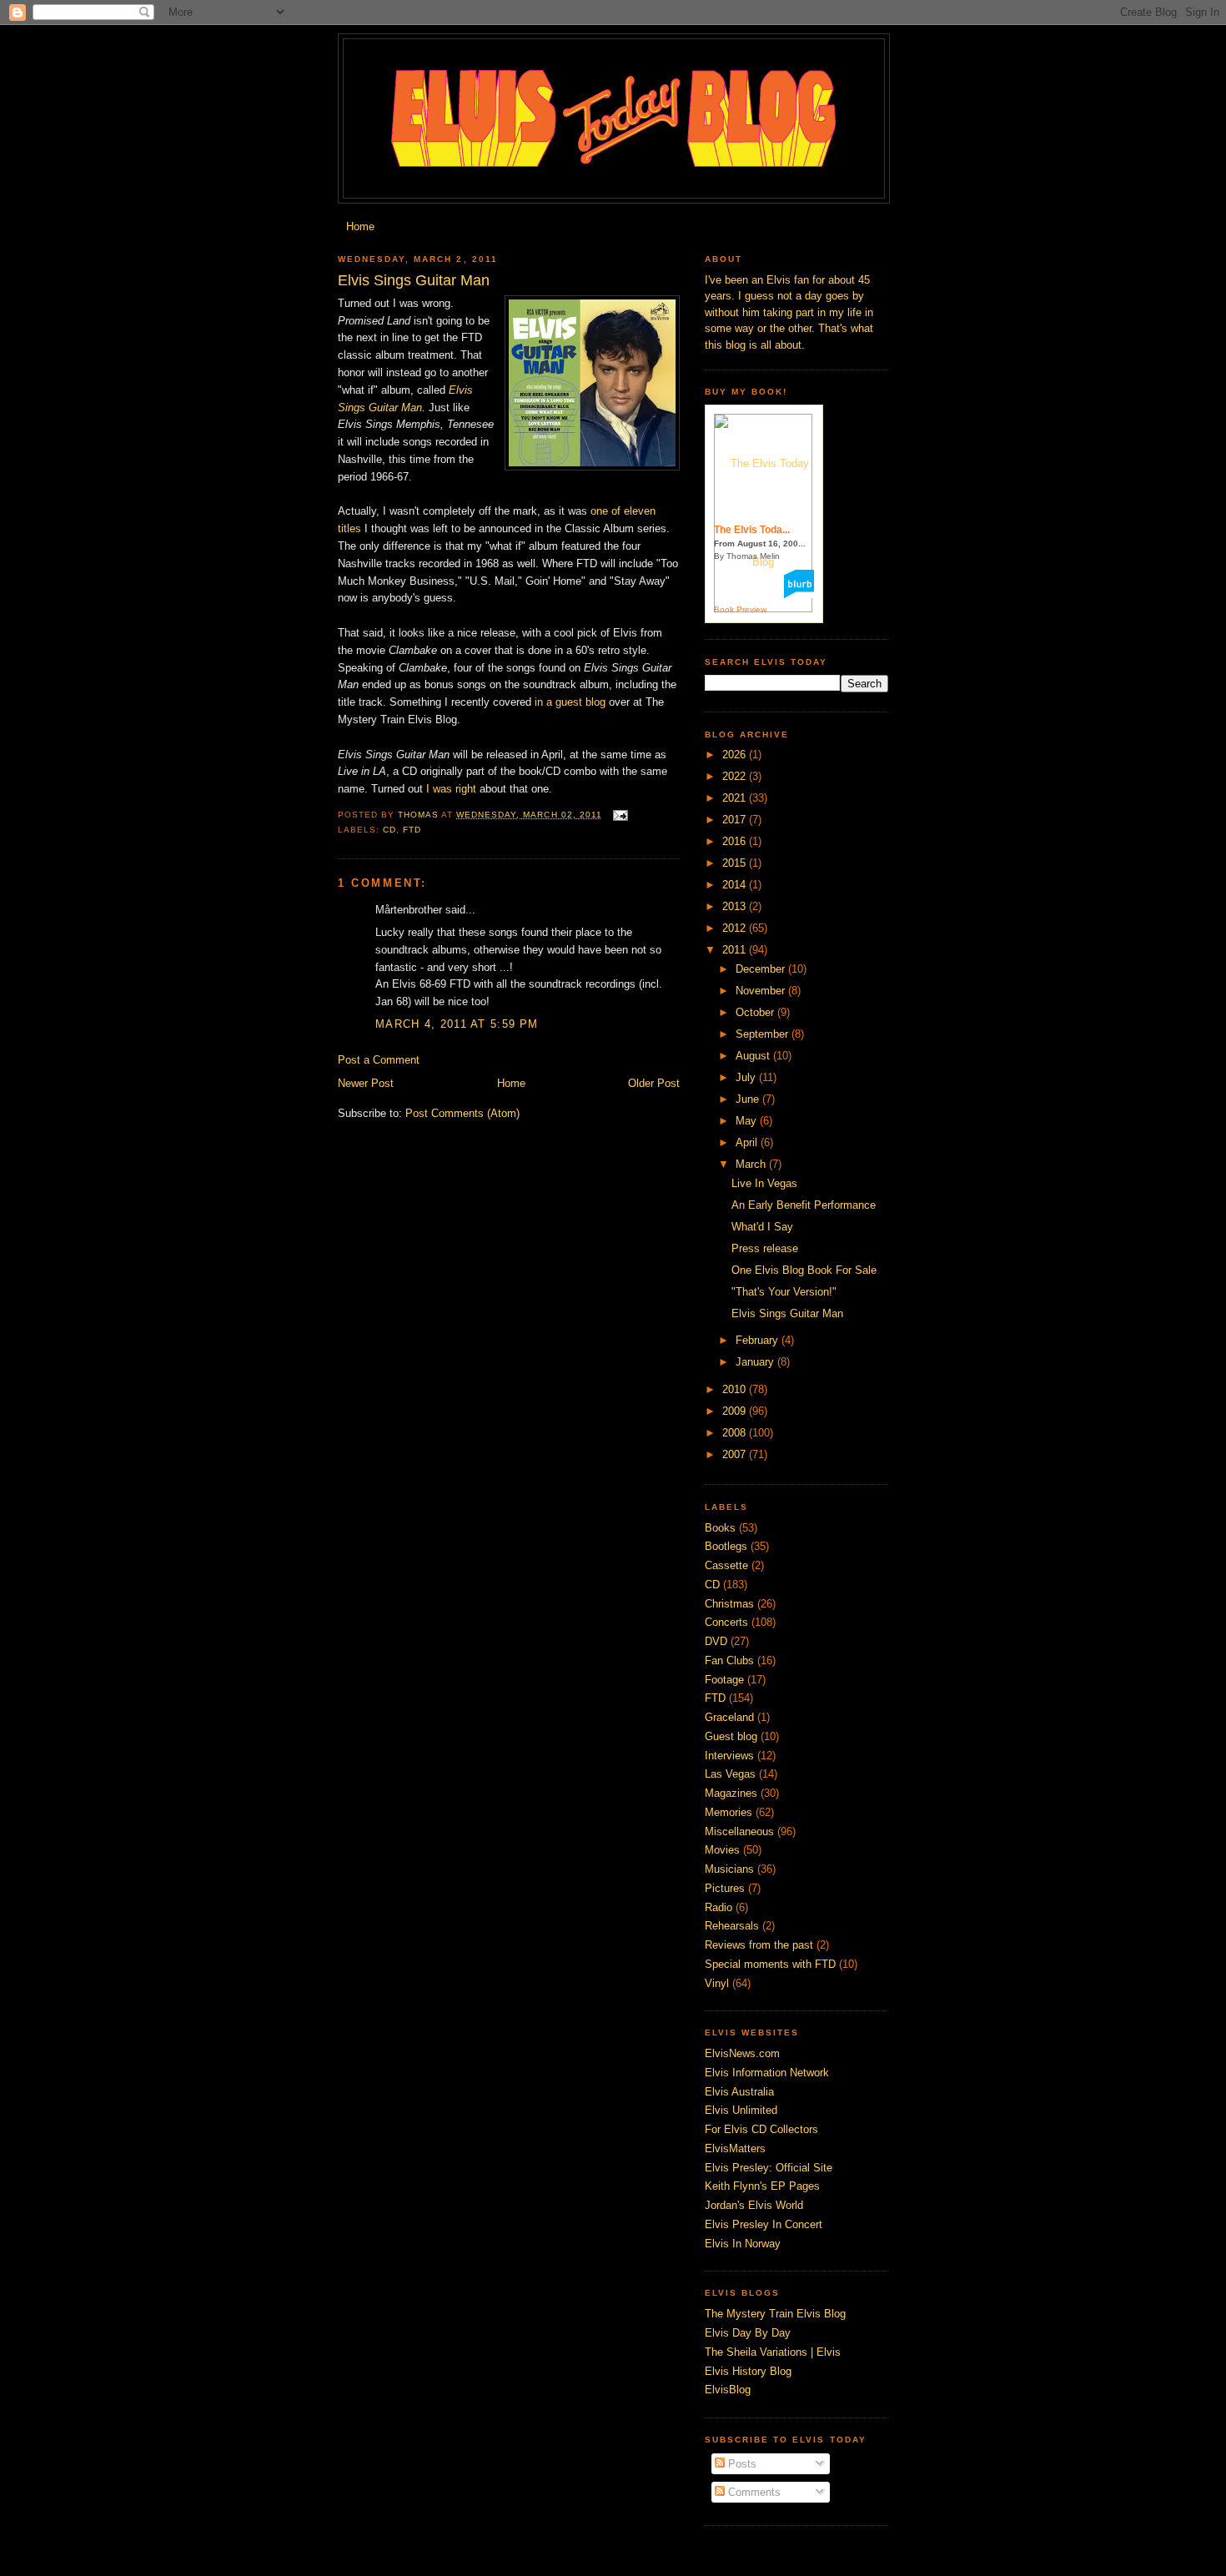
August (754, 1056)
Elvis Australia (739, 2092)
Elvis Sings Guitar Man (787, 1313)
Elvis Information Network (767, 2073)
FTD (412, 830)
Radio (719, 1907)
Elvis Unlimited (741, 2110)
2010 (736, 1389)
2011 (736, 950)
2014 (736, 885)
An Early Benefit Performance (804, 1205)
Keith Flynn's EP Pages (762, 2186)
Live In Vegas (764, 1183)
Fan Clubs (729, 1660)
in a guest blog (570, 702)
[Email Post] (620, 815)
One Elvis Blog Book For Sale (804, 1270)
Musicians (729, 1869)
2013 (736, 906)
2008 (736, 1433)
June (749, 1099)
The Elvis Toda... (752, 530)
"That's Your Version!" (784, 1292)
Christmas (729, 1604)
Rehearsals (732, 1926)
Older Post (654, 1083)
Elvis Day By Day (748, 2333)
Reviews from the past (759, 1945)
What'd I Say (762, 1227)
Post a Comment (379, 1060)
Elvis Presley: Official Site (769, 2168)
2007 (736, 1454)
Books (720, 1528)
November (762, 991)
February (759, 1340)
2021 (736, 798)
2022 (736, 776)
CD (389, 830)
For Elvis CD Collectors (761, 2129)
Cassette (726, 1565)
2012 (736, 928)
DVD (716, 1641)
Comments (753, 2492)
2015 (736, 863)
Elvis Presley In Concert (764, 2224)
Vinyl (717, 1983)
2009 (736, 1411)
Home (360, 226)
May (748, 1121)
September (764, 1034)
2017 (736, 820)
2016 (736, 841)
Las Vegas (730, 1774)
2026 (736, 755)
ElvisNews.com (742, 2053)
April (748, 1142)
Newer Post (366, 1083)
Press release (765, 1248)
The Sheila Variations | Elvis (773, 2352)
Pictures (725, 1888)
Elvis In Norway (743, 2244)
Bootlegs (726, 1546)
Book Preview (740, 609)
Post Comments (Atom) (462, 1113)
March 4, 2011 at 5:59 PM (457, 1024)
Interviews (729, 1756)
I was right (451, 789)
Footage (724, 1680)
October (756, 1012)
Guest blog (731, 1736)
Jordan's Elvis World (754, 2205)
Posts (741, 2464)
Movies (722, 1850)
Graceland (729, 1717)
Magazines (731, 1793)
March (752, 1164)
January (756, 1362)
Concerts (726, 1622)
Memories (729, 1812)
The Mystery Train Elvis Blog (775, 2314)
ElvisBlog (728, 2390)
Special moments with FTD (770, 1964)
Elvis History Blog (748, 2371)
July (747, 1077)
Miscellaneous (739, 1831)
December (762, 969)
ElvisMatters (735, 2148)
